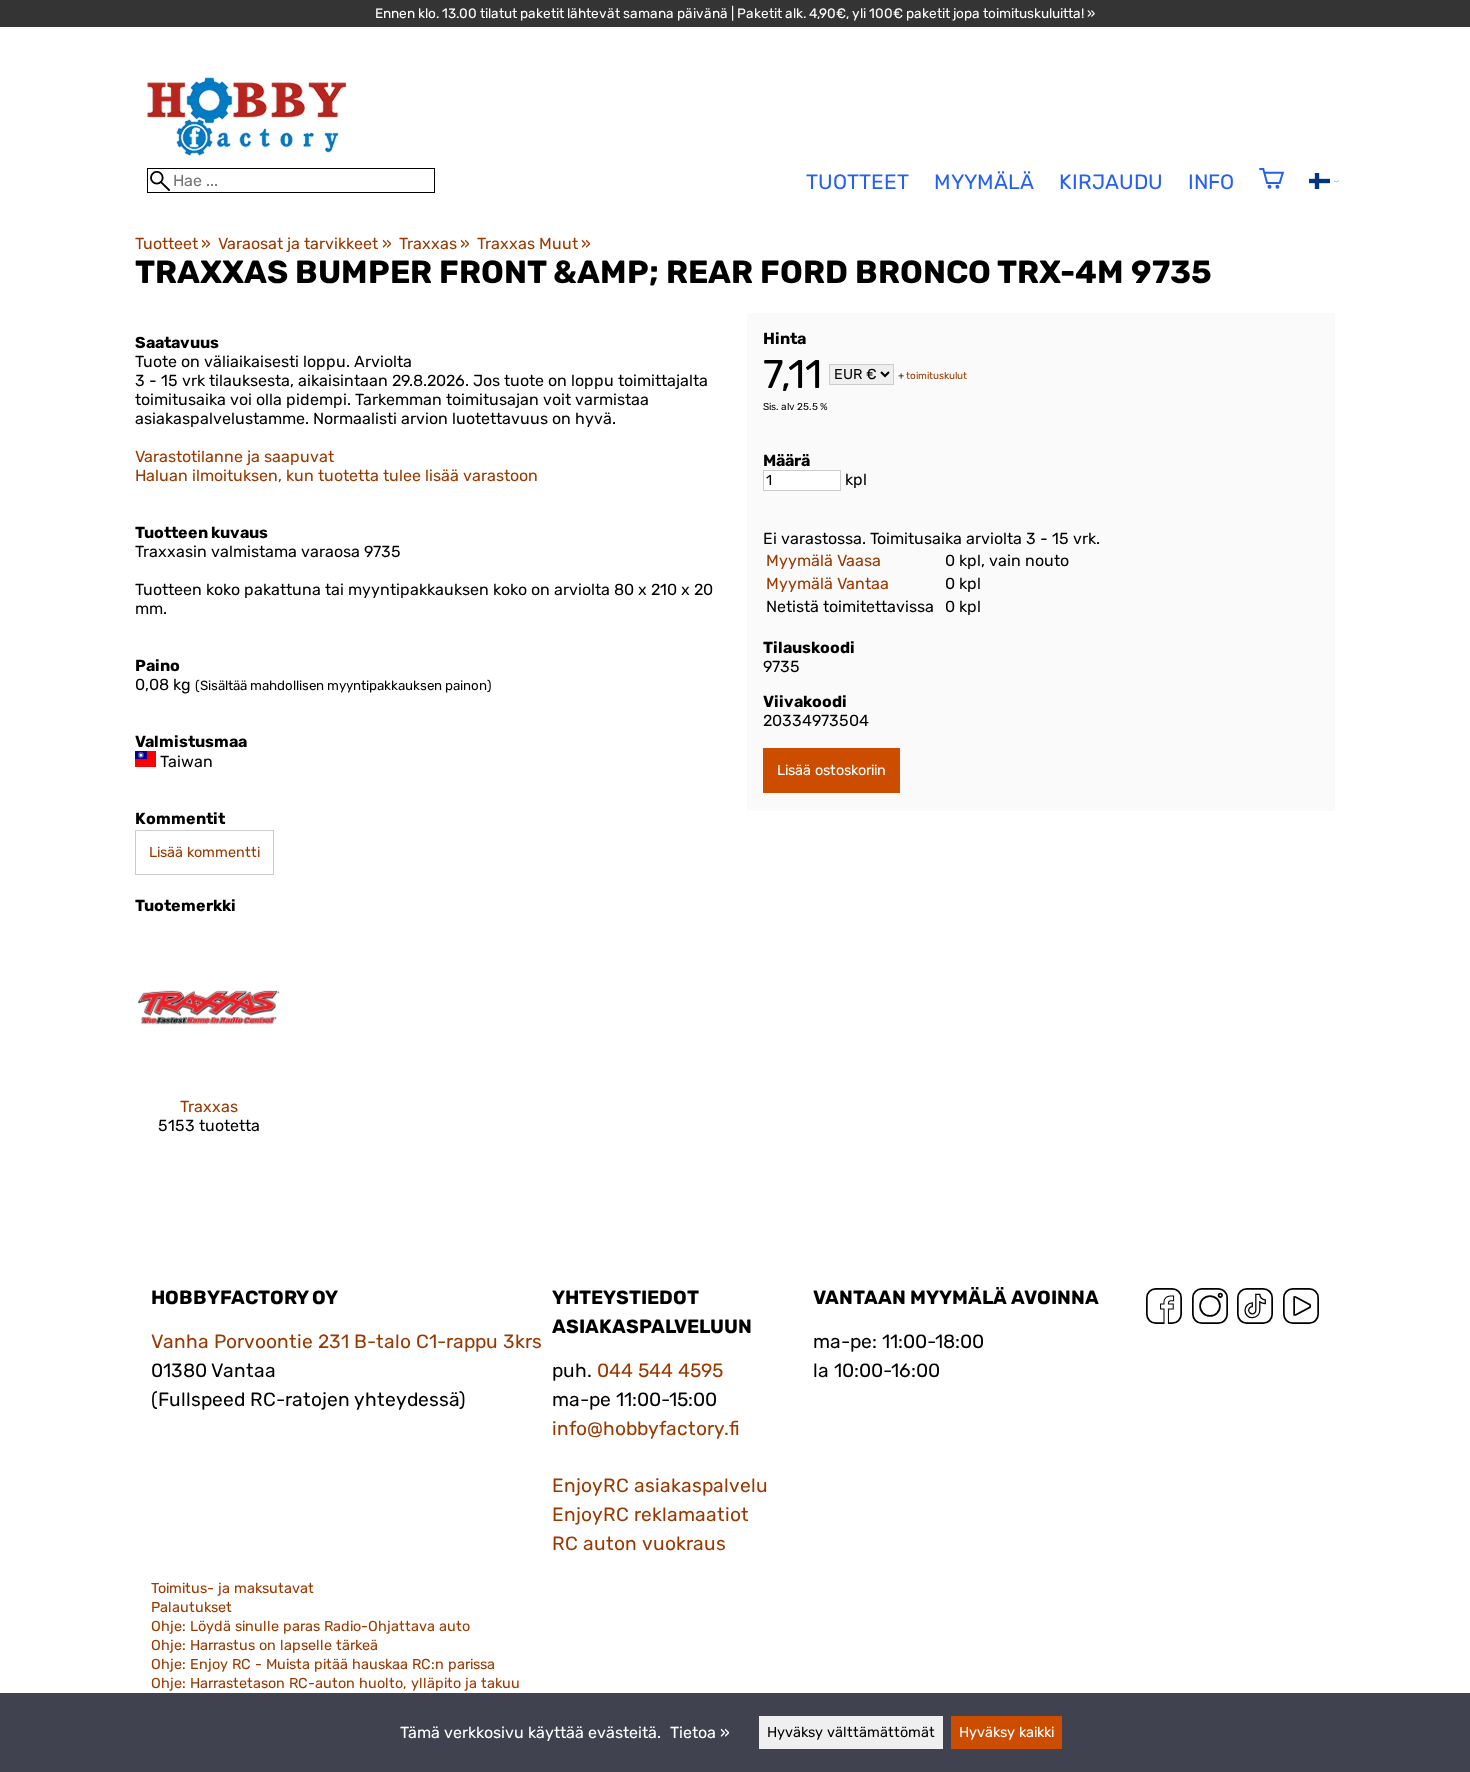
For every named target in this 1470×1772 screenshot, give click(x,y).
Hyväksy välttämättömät (851, 1732)
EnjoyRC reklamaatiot (650, 1514)
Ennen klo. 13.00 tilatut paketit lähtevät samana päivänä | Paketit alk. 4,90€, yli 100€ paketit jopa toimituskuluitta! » (735, 13)
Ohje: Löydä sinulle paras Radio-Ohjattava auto (310, 1626)
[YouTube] (1301, 1310)
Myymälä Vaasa (823, 560)
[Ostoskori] (1271, 191)
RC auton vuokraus (639, 1543)
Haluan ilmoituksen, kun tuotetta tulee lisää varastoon (336, 475)
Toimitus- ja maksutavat (232, 1588)
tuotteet (857, 182)
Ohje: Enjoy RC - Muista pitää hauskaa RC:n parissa (323, 1664)
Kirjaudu (1111, 182)
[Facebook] (1164, 1310)
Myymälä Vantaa (827, 583)
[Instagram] (1210, 1310)
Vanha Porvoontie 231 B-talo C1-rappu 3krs (346, 1341)
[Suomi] (1324, 183)
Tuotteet (173, 243)
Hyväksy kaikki (1006, 1732)
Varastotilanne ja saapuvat (234, 456)
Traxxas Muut (534, 243)
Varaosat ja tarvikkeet (304, 243)
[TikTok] (1255, 1310)
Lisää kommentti (204, 852)
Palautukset (191, 1607)
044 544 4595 (660, 1370)
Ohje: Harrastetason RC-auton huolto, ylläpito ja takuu (335, 1683)
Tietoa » (700, 1732)
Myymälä (984, 182)
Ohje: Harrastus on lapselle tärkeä (264, 1645)
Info (1211, 182)
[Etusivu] (247, 158)
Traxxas (434, 243)
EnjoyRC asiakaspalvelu (660, 1485)
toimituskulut (936, 376)
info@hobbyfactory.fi (646, 1428)
